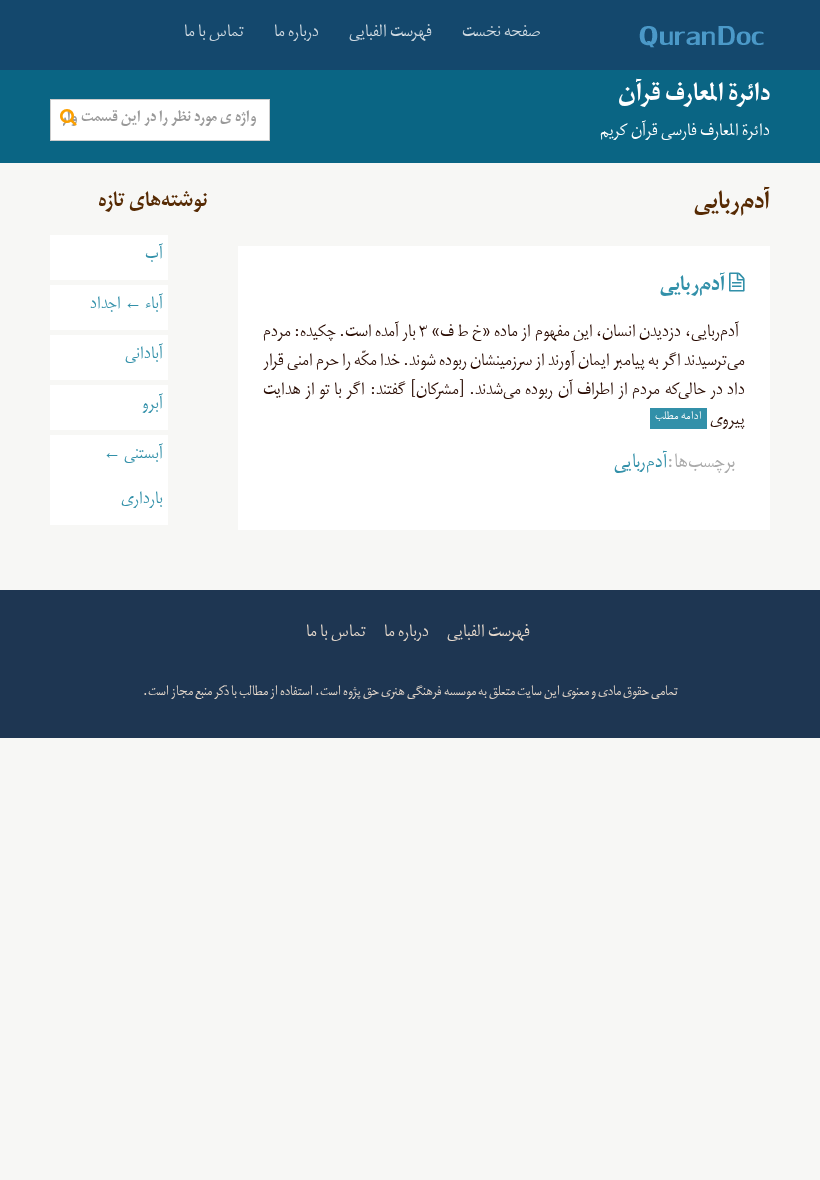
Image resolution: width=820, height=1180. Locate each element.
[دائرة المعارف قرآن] (675, 37)
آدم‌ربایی (692, 289)
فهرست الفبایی (390, 35)
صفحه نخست (501, 35)
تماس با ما (214, 35)
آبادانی (144, 357)
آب (154, 257)
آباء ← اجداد (126, 307)
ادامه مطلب (678, 418)
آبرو (152, 407)
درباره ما (296, 35)
